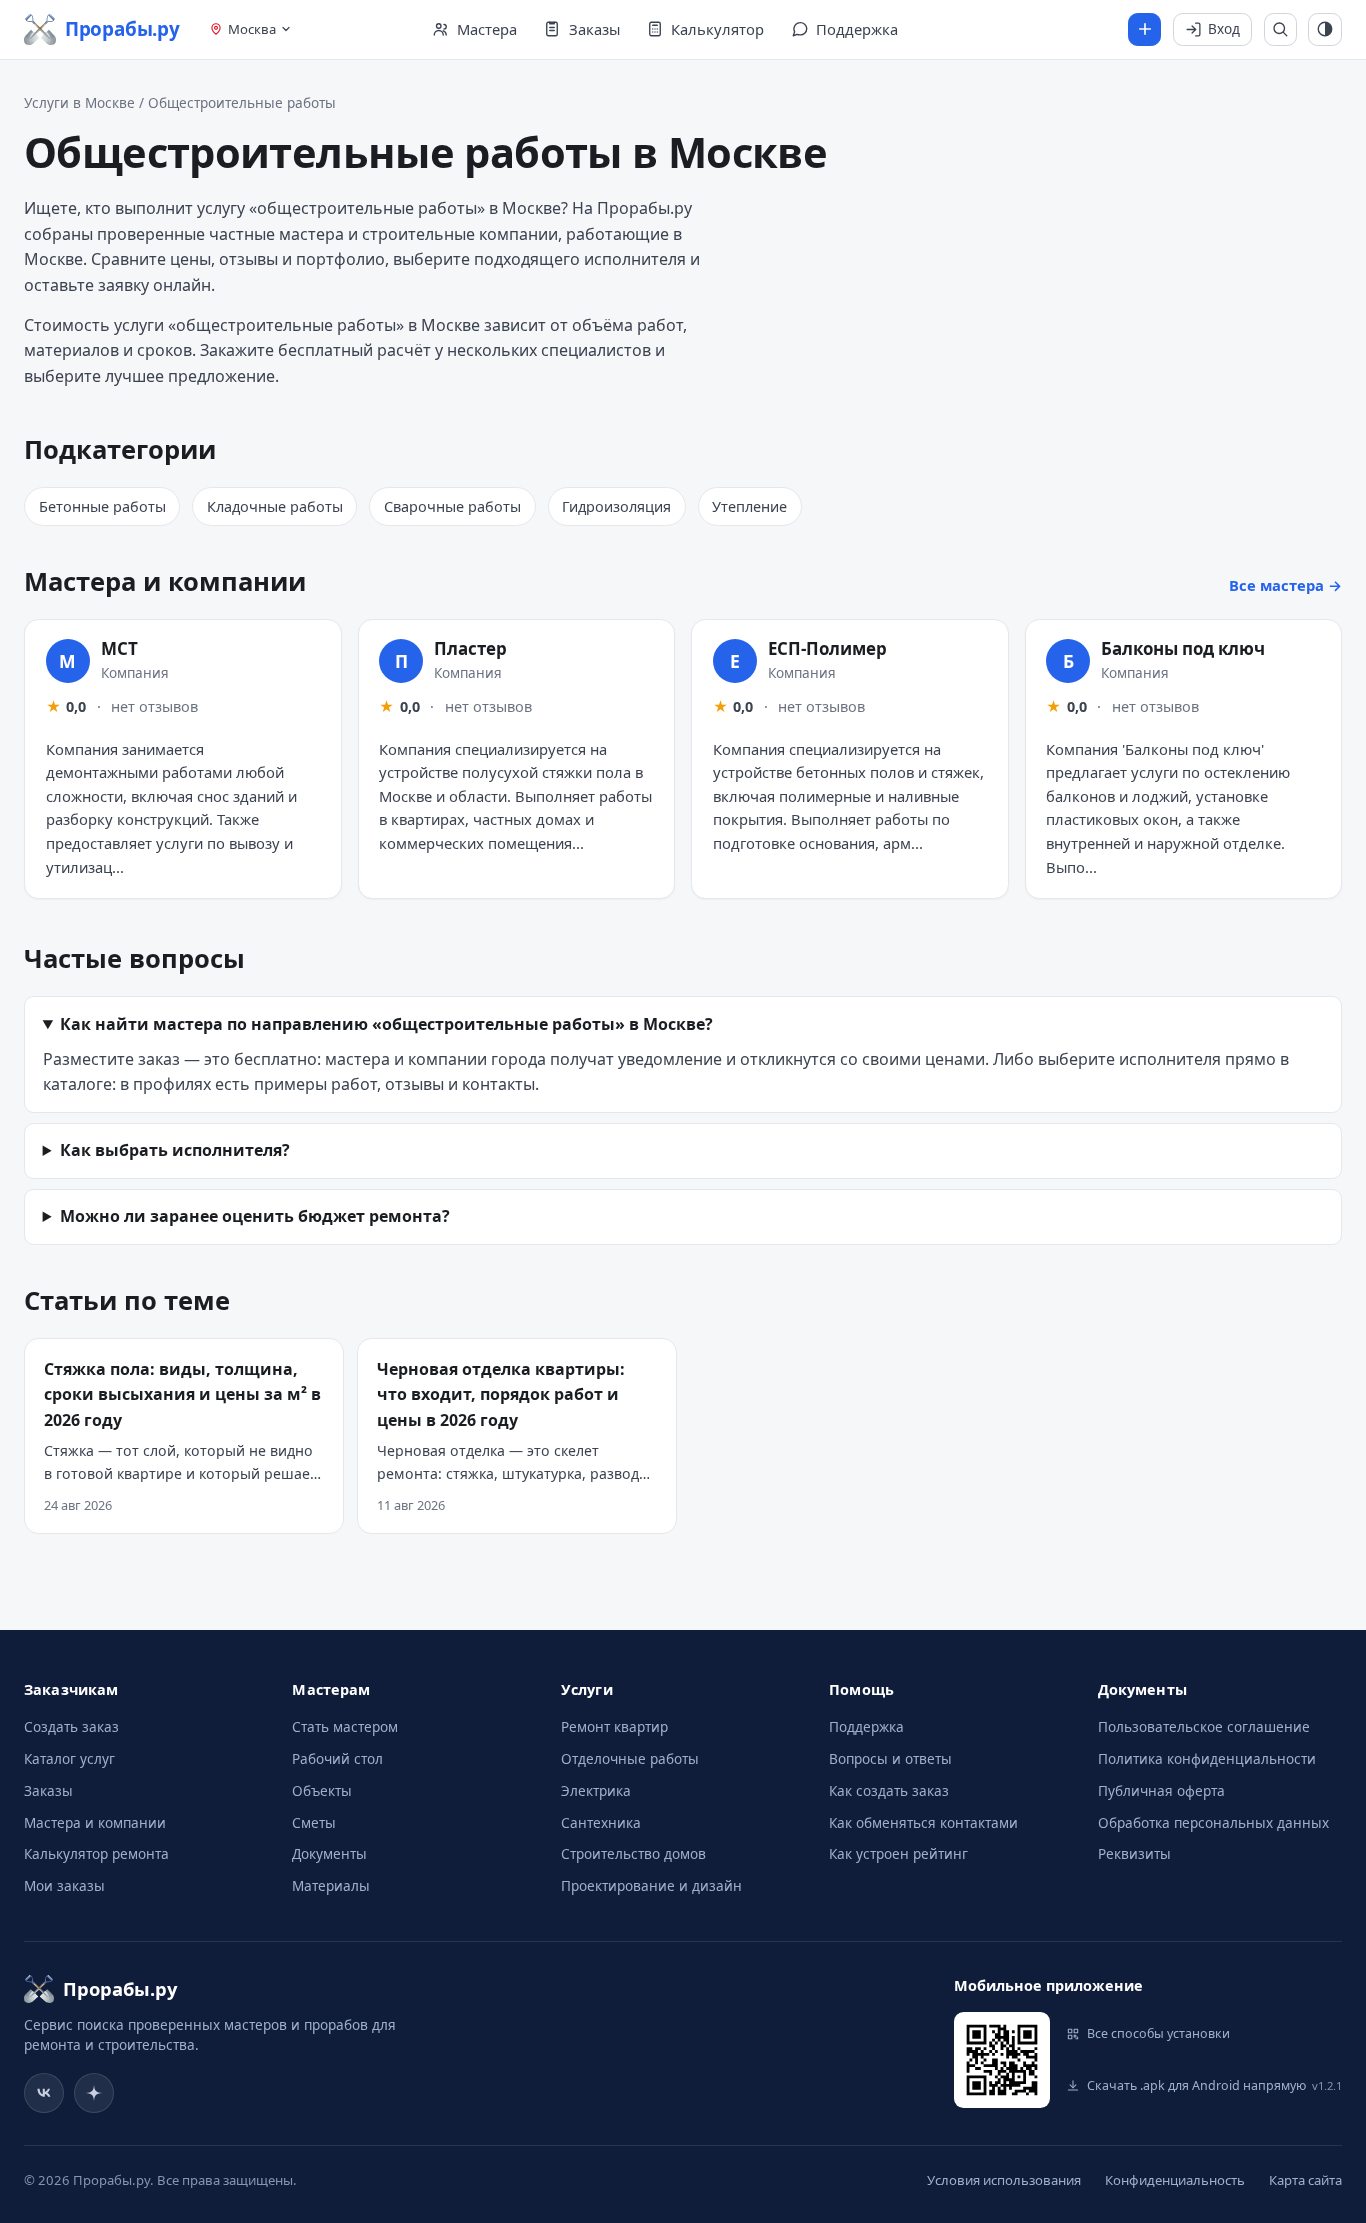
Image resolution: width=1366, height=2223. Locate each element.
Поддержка (866, 1726)
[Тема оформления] (1325, 30)
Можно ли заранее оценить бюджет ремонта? (255, 1216)
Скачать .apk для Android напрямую (1214, 2085)
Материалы (331, 1885)
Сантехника (601, 1822)
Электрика (596, 1790)
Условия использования (1004, 2180)
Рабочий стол (337, 1758)
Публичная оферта (1161, 1790)
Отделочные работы (630, 1758)
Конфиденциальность (1175, 2180)
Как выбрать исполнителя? (175, 1150)
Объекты (322, 1790)
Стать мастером (345, 1726)
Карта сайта (1305, 2180)
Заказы (48, 1790)
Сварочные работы (452, 506)
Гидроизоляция (616, 506)
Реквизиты (1134, 1853)
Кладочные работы (275, 506)
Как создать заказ (889, 1790)
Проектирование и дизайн (651, 1885)
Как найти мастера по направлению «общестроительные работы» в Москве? (386, 1024)
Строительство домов (633, 1853)
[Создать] (1145, 30)
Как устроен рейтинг (898, 1853)
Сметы (314, 1822)
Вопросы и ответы (890, 1758)
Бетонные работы (102, 506)
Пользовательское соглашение (1204, 1726)
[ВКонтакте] (44, 2093)
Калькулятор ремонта (96, 1853)
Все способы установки (1158, 2033)
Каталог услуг (69, 1758)
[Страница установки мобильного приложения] (1002, 2060)
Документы (329, 1853)
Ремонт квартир (614, 1726)
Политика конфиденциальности (1207, 1758)
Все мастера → (1285, 585)
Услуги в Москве (79, 102)
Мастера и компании (95, 1822)
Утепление (749, 506)
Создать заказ (71, 1726)
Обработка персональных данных (1213, 1822)
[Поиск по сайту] (1281, 30)
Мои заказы (64, 1885)
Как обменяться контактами (923, 1822)
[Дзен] (94, 2093)
